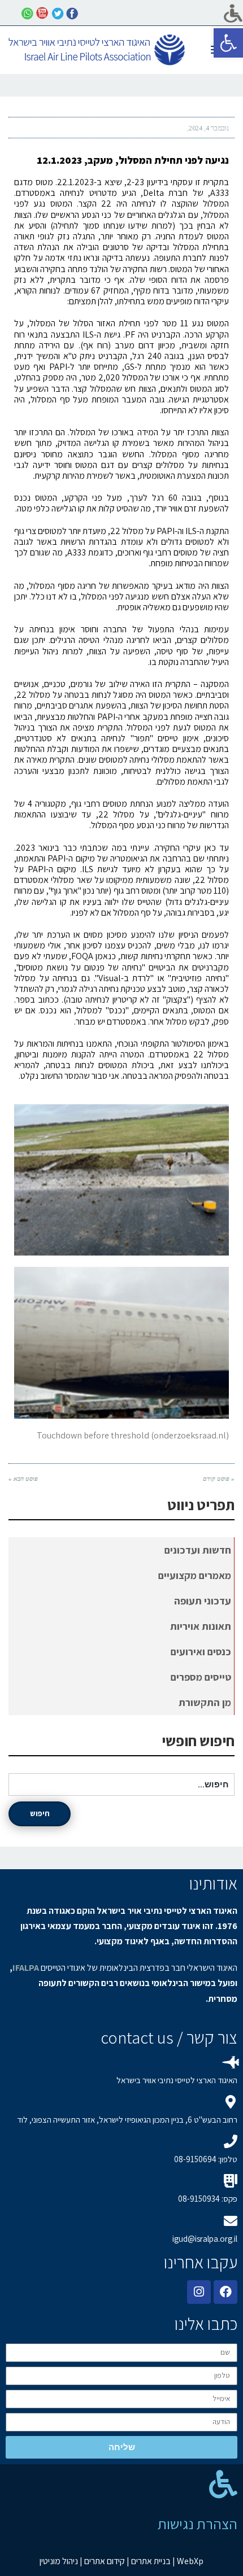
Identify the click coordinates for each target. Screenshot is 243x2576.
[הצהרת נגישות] (223, 2484)
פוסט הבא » (23, 1479)
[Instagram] (199, 2292)
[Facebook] (225, 2292)
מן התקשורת (205, 1702)
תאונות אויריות (201, 1626)
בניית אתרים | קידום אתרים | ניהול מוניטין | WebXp (121, 2561)
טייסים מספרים (201, 1677)
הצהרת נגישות (198, 2523)
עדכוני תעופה (203, 1601)
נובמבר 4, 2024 (209, 128)
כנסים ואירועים (201, 1652)
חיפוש (40, 1813)
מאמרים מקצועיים (195, 1575)
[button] (228, 43)
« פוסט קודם (219, 1479)
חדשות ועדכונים (198, 1550)
